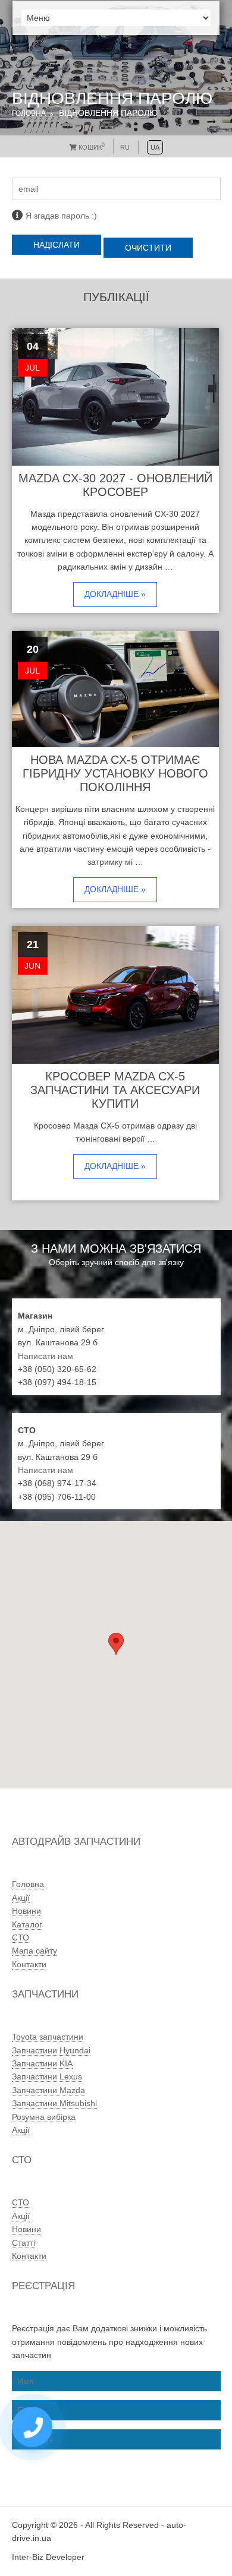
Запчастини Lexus (47, 2076)
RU (125, 147)
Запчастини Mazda (48, 2090)
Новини (26, 1911)
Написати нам (46, 1356)
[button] (116, 1644)
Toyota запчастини (48, 2037)
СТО (21, 1937)
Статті (23, 2243)
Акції (21, 1898)
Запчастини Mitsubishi (54, 2103)
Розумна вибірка (44, 2117)
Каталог (27, 1924)
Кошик (91, 147)
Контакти (29, 1964)
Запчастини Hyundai (51, 2050)
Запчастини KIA (42, 2063)
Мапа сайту (35, 1951)
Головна (29, 113)
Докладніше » (115, 594)
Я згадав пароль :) (61, 216)
